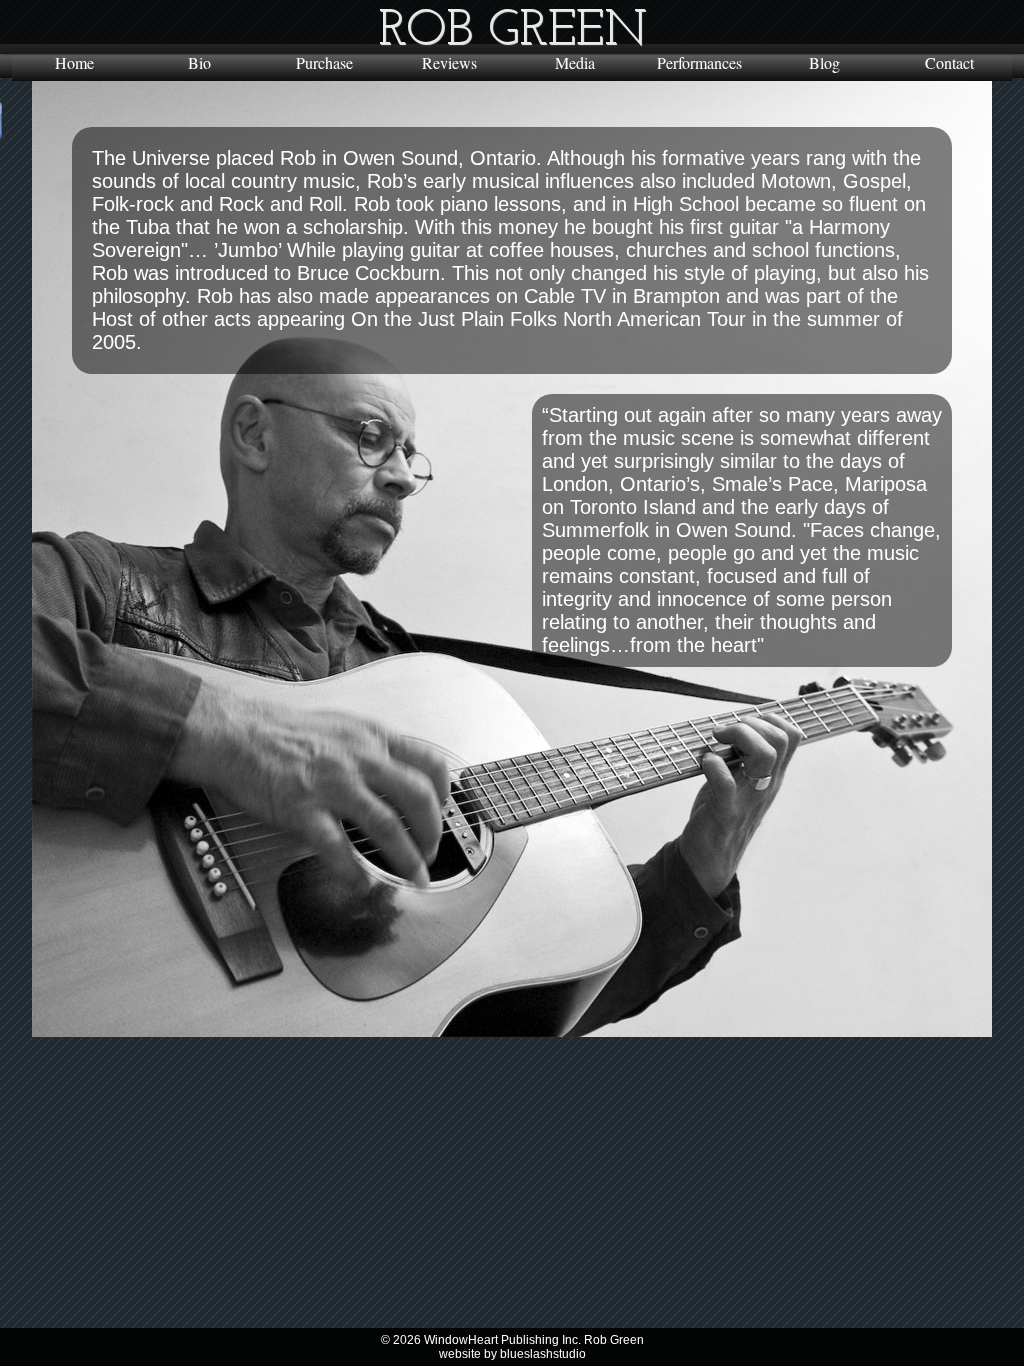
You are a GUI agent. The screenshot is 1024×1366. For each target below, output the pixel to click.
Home (74, 62)
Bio (199, 62)
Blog (824, 62)
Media (575, 62)
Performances (699, 62)
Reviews (449, 62)
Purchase (324, 62)
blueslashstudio (543, 1354)
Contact (949, 62)
